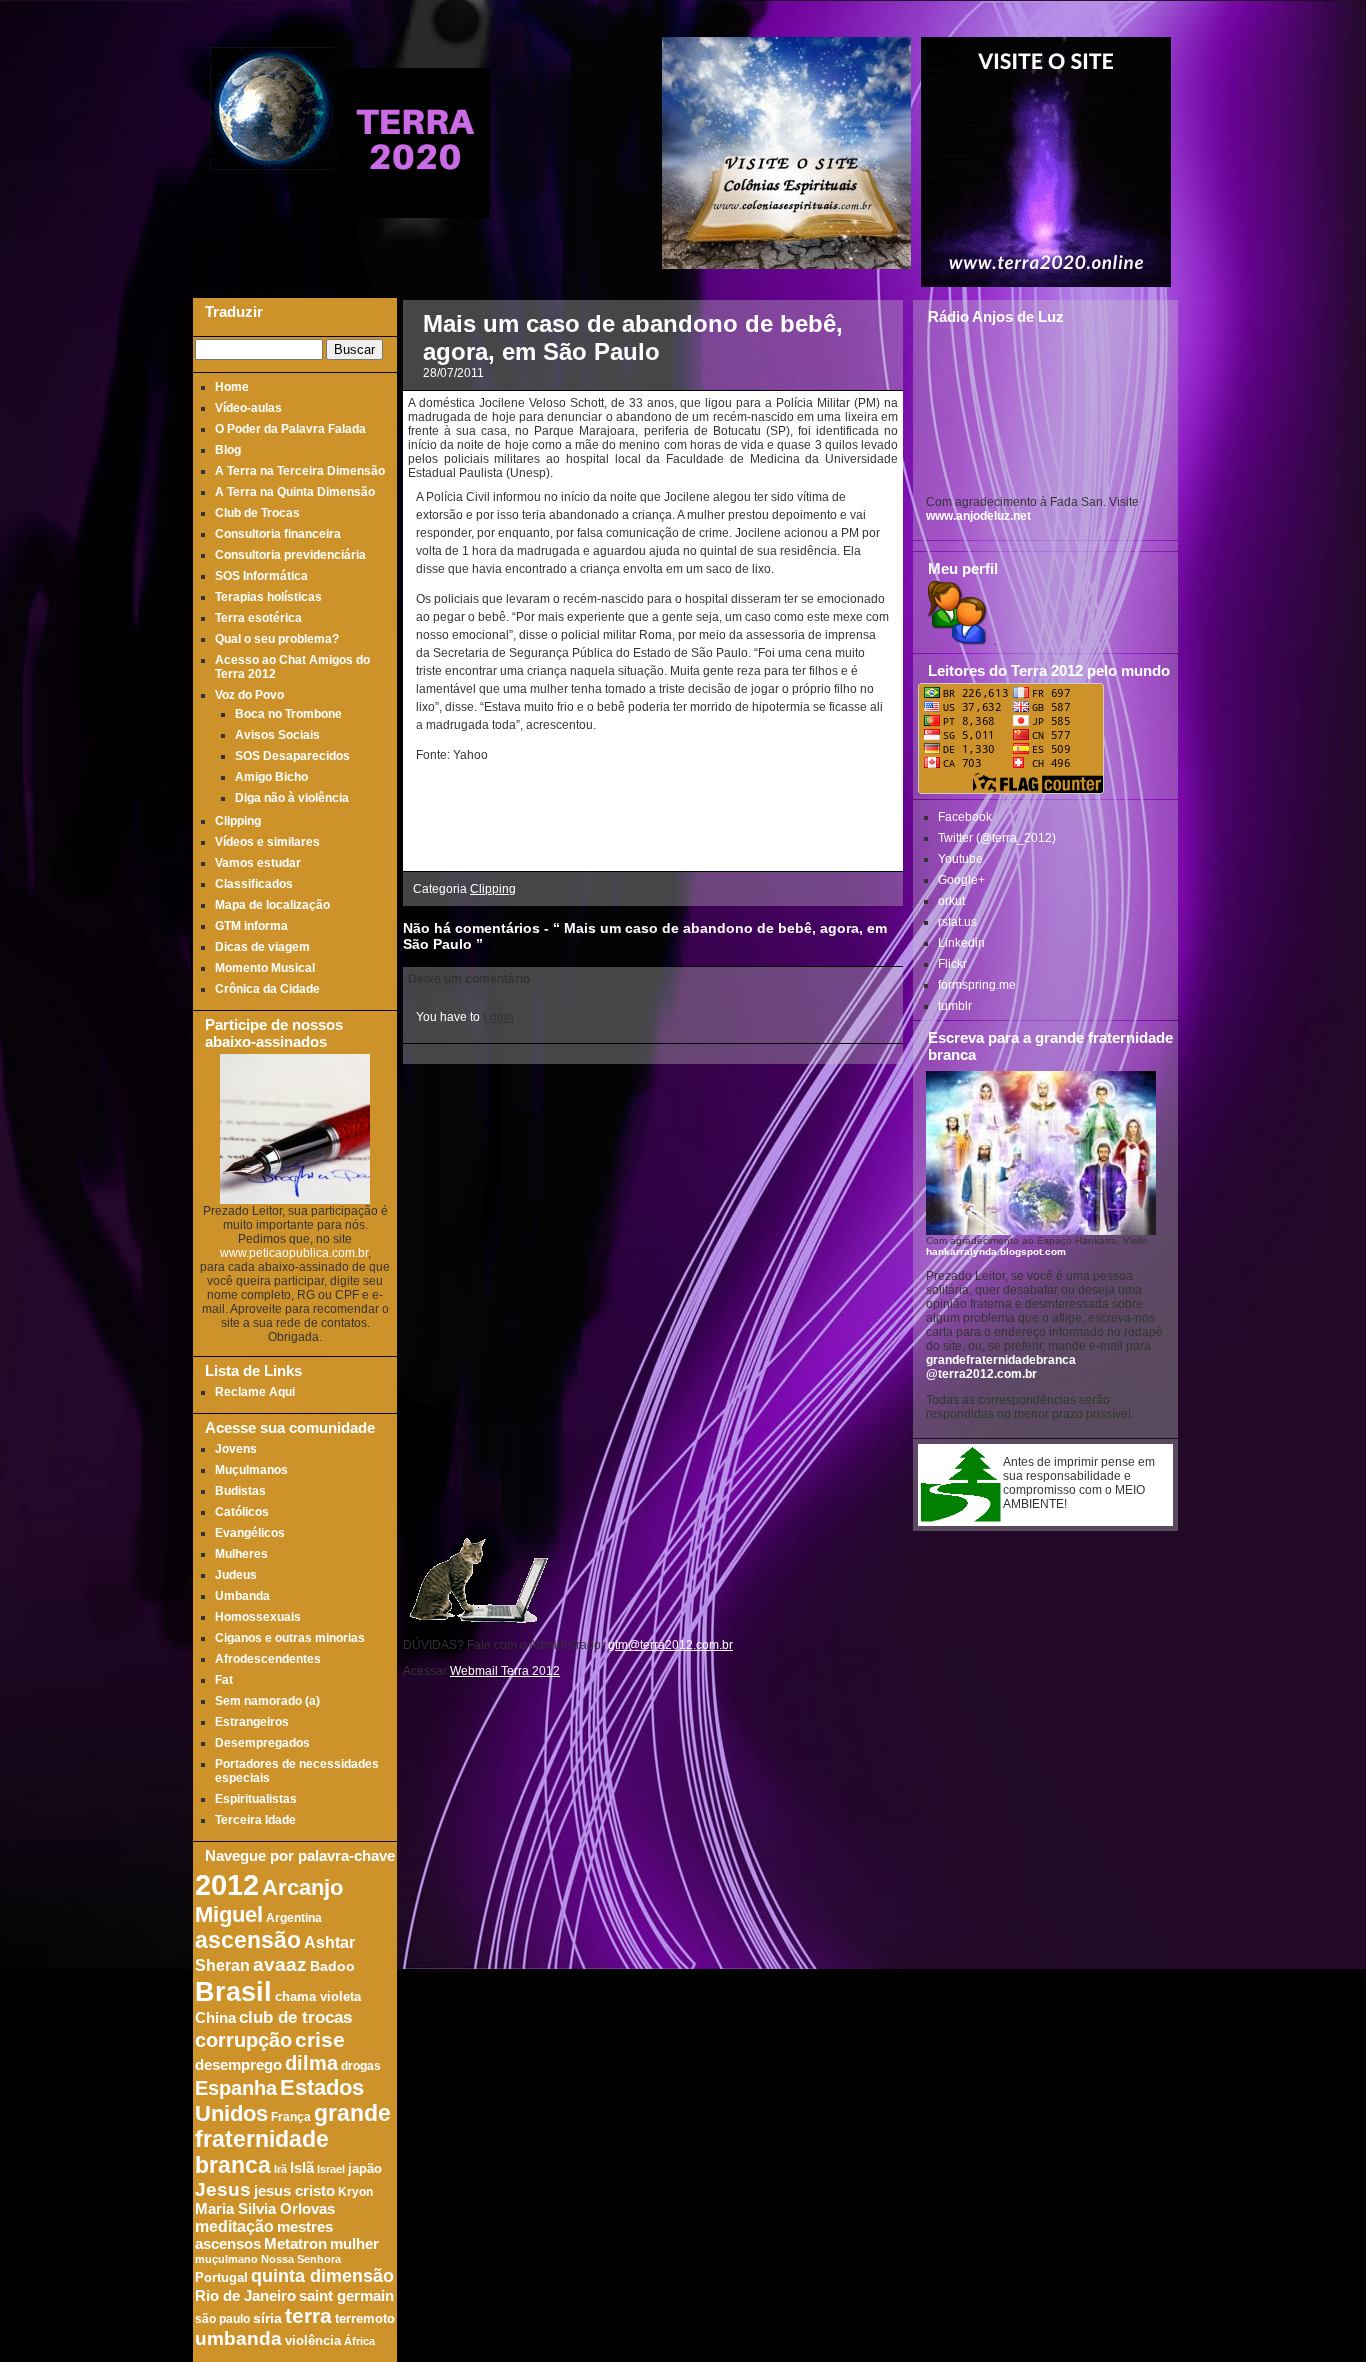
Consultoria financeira (278, 534)
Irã (280, 2169)
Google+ (961, 880)
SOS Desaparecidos (292, 756)
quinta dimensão (322, 2276)
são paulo (222, 2318)
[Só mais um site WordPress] (415, 209)
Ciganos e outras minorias (290, 1638)
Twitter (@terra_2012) (997, 838)
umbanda (238, 2338)
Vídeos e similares (267, 842)
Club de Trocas (257, 513)
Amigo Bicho (271, 777)
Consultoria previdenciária (290, 555)
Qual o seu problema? (277, 639)
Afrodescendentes (268, 1659)
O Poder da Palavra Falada (290, 429)
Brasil (233, 1991)
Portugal (221, 2278)
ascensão (248, 1940)
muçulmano (226, 2259)
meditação (234, 2226)
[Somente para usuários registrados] (955, 641)
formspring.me (977, 985)
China (215, 2018)
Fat (224, 1680)
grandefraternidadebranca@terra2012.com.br (1001, 1367)
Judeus (236, 1575)
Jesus (223, 2189)
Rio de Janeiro (245, 2295)
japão (365, 2169)
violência (313, 2341)
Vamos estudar (258, 863)
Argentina (294, 1917)
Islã (302, 2167)
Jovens (236, 1449)
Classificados (254, 884)
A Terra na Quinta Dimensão (295, 492)
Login (498, 1017)
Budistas (240, 1491)
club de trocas (295, 2017)
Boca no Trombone (288, 714)
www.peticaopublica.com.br (294, 1253)
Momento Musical (265, 968)
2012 (227, 1884)
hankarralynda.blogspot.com (996, 1251)
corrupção (243, 2040)
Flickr (952, 964)
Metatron (295, 2244)
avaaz (280, 1964)
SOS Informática (261, 576)
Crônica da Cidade (267, 989)
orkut (951, 901)
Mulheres (241, 1554)
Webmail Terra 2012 (505, 1671)
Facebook (965, 817)
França (291, 2116)
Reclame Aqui (255, 1392)
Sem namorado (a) (267, 1701)
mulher (354, 2244)
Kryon (355, 2191)
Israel (331, 2169)
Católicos (242, 1512)
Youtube (960, 859)
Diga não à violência (292, 798)
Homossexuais (258, 1617)
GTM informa (251, 926)
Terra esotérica (258, 618)
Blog (228, 450)
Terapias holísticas (268, 597)
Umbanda (242, 1596)
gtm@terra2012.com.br (670, 1645)
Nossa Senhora (301, 2259)
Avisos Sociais (277, 735)
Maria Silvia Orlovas (265, 2209)
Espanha (236, 2088)
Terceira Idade (255, 1820)
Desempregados (262, 1743)
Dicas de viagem (262, 947)
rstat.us (957, 922)
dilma (311, 2063)
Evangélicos (250, 1533)
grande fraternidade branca (293, 2139)
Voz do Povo (249, 695)
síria (267, 2318)
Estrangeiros (252, 1722)
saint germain (346, 2296)
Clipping (238, 821)
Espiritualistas (256, 1799)
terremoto (365, 2319)
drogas (361, 2065)
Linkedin (961, 943)
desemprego (238, 2065)
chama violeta (318, 1997)
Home (232, 387)
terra (308, 2315)
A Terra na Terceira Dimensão (300, 471)
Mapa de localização (272, 905)
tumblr (955, 1006)
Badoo (332, 1966)
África (359, 2341)
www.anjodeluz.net (978, 516)
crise (320, 2039)
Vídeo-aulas (248, 408)
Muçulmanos (251, 1470)
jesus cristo (294, 2191)
